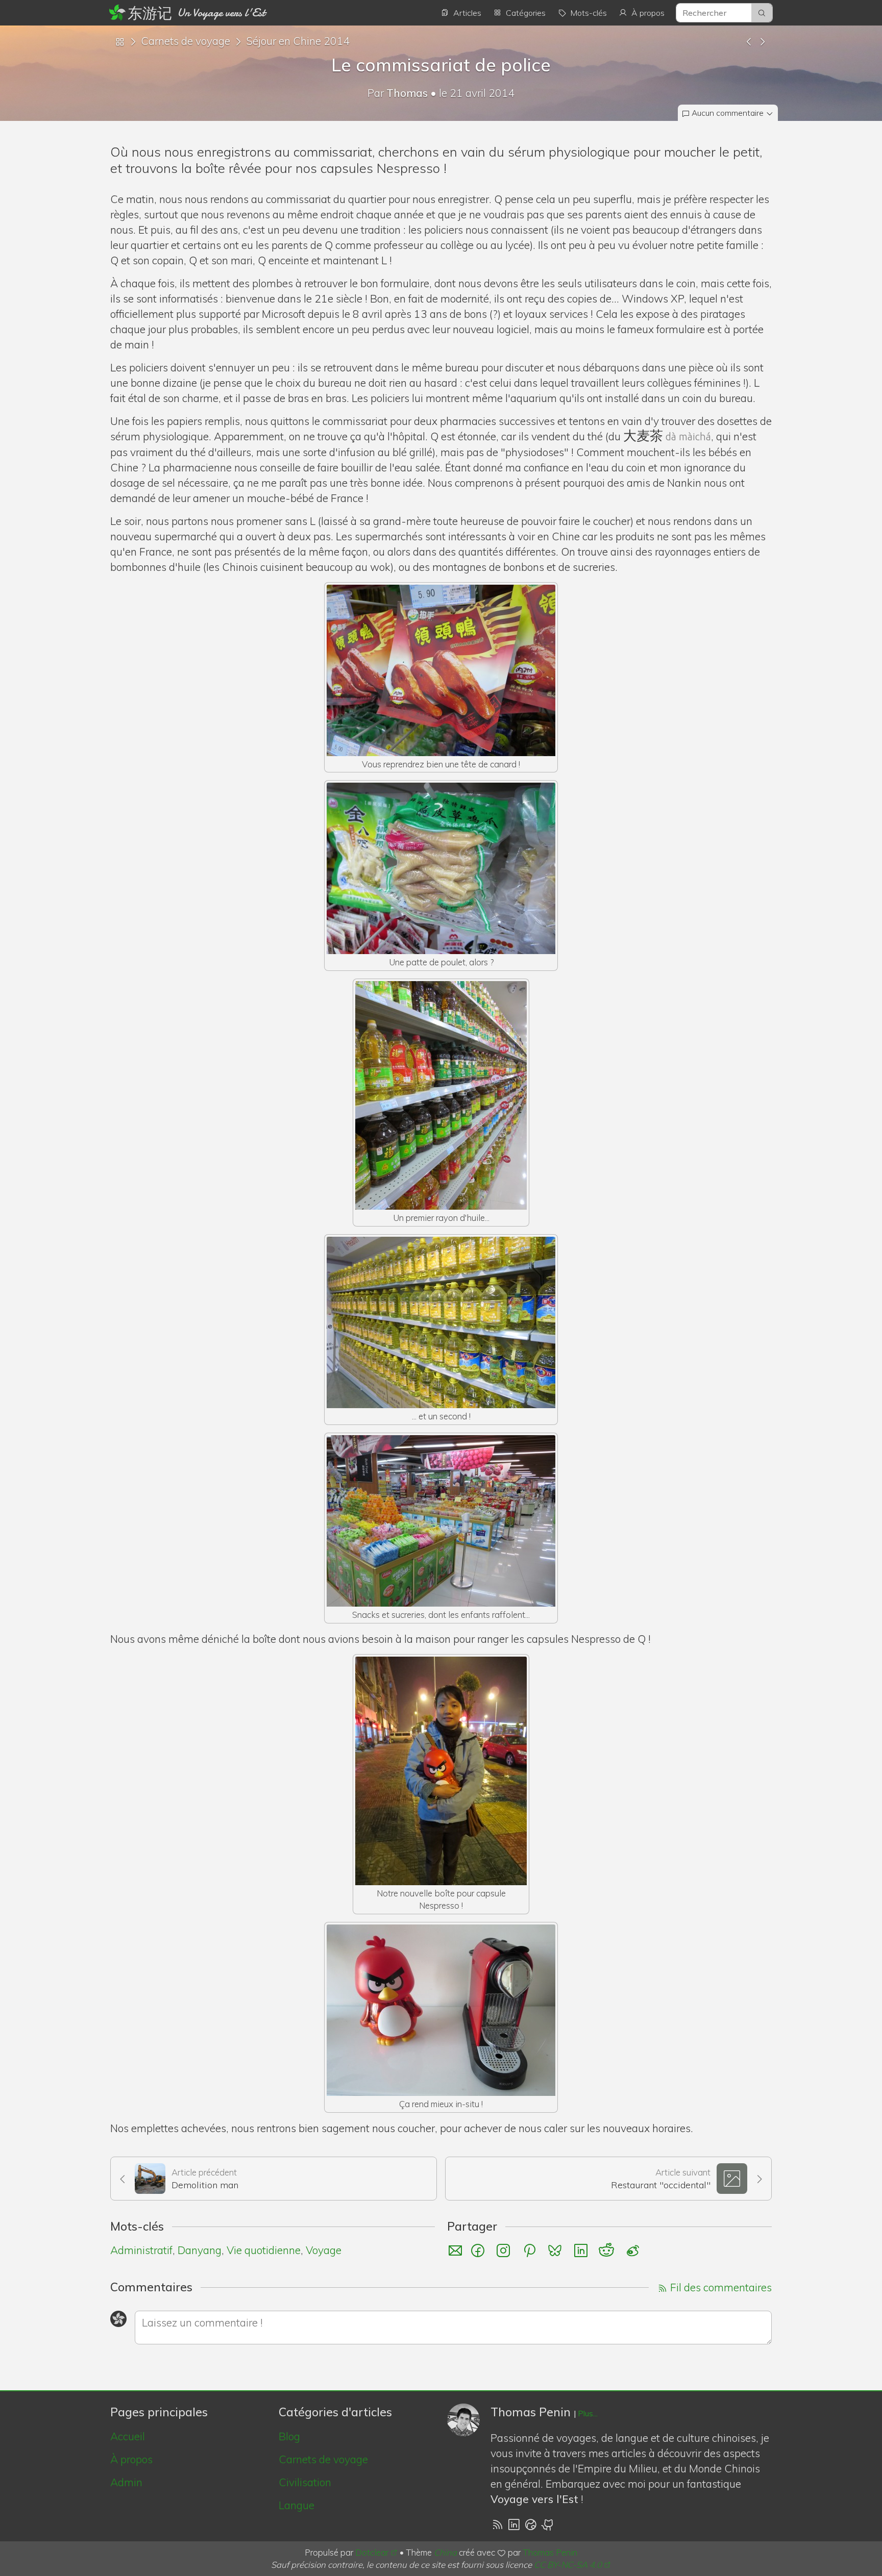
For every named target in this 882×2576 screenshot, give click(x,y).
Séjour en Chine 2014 (298, 41)
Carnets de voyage (186, 41)
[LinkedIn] (582, 2250)
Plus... (588, 2414)
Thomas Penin (550, 2552)
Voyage (324, 2250)
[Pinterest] (531, 2250)
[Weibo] (633, 2250)
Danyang (200, 2250)
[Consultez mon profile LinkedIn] (514, 2524)
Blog (289, 2436)
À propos (131, 2459)
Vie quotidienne (264, 2250)
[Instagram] (505, 2250)
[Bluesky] (556, 2250)
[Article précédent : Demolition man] (749, 41)
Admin (126, 2482)
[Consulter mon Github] (548, 2524)
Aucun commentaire (728, 113)
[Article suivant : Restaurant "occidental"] (762, 41)
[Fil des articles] (497, 2524)
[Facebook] (479, 2250)
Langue (297, 2505)
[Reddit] (608, 2250)
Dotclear (372, 2552)
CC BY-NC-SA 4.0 (568, 2565)
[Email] (455, 2250)
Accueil (128, 2436)
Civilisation (305, 2482)
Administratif (141, 2250)
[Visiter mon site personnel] (531, 2524)
